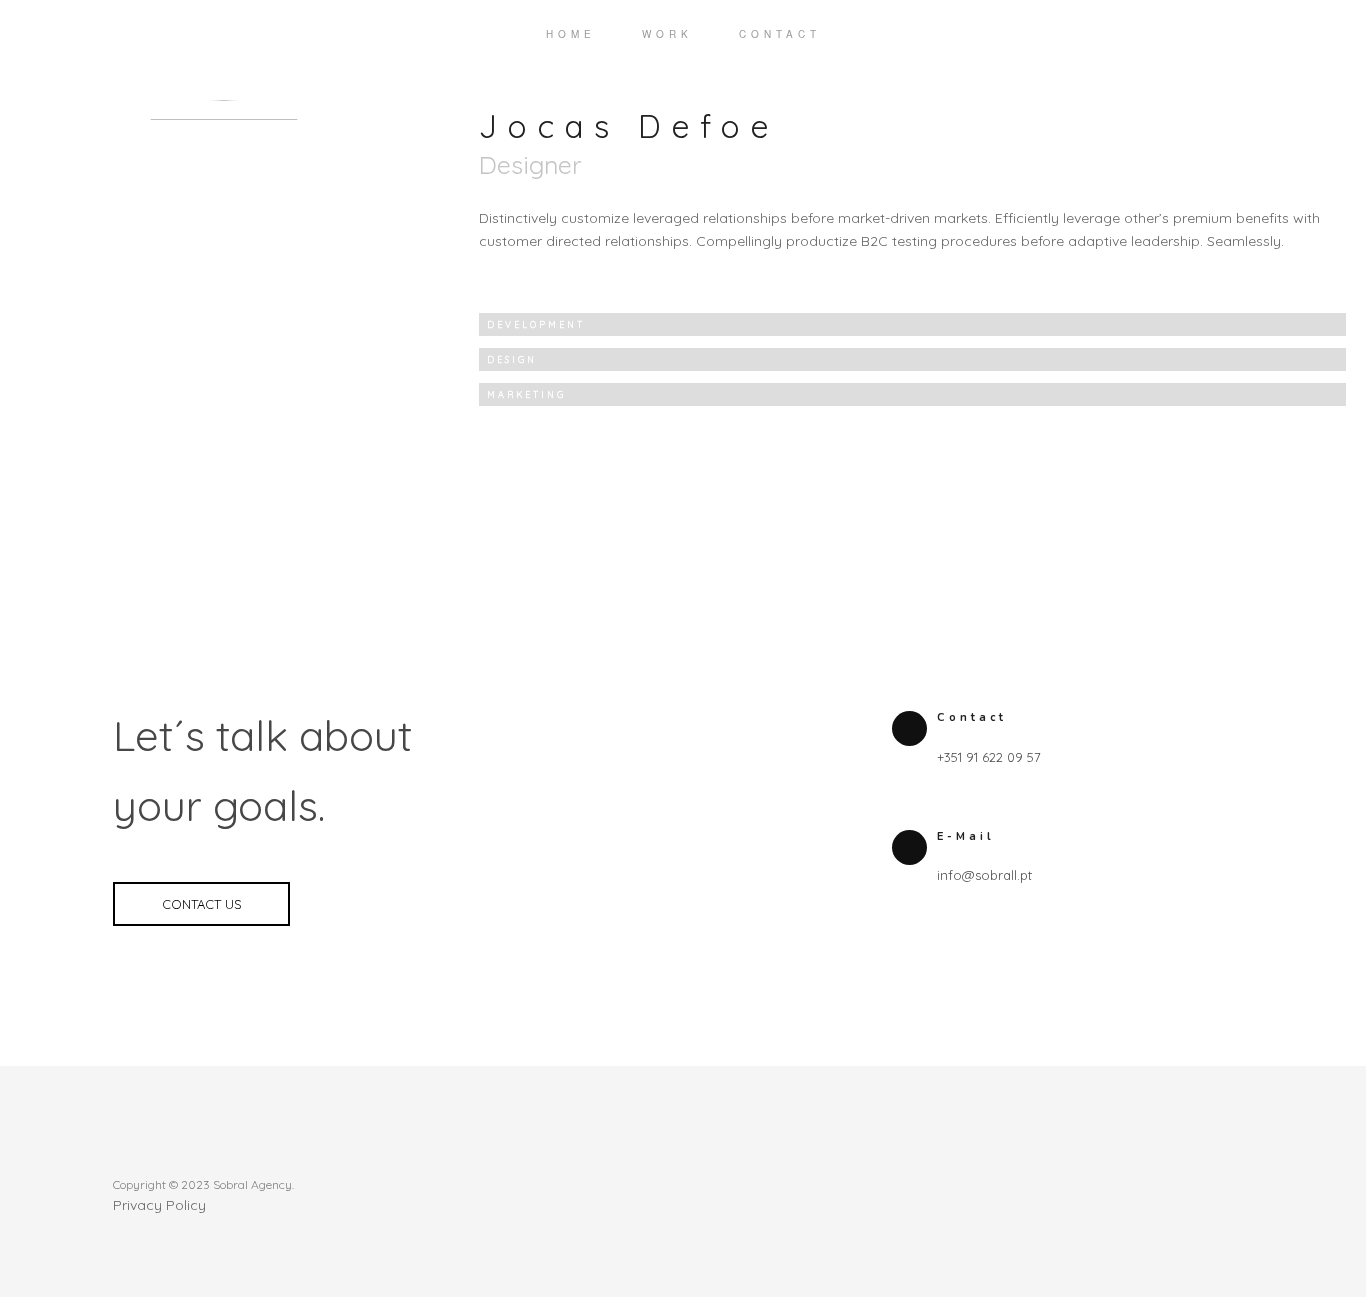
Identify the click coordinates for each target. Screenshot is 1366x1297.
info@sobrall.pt (984, 875)
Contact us (202, 904)
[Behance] (1222, 1182)
